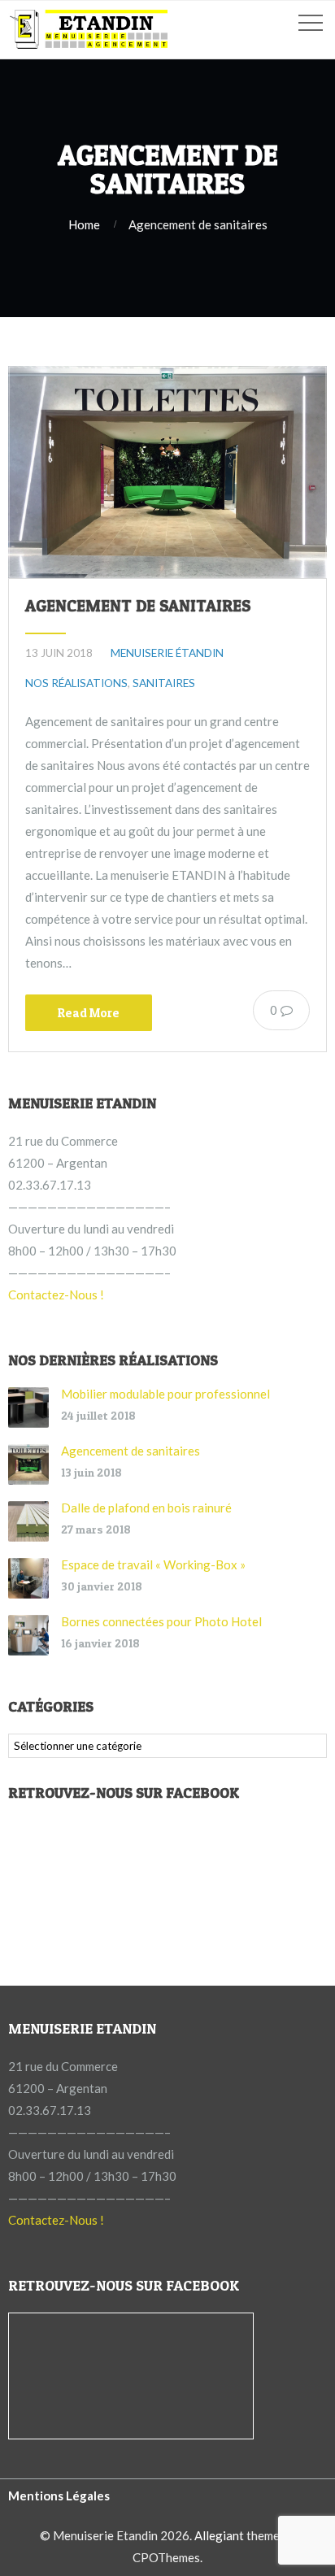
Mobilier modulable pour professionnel (165, 1394)
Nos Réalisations (76, 683)
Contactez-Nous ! (56, 1295)
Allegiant (219, 2535)
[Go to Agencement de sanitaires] (167, 472)
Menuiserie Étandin (167, 653)
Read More (89, 1013)
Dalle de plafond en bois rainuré (146, 1508)
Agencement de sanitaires (138, 606)
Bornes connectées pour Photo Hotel (161, 1621)
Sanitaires (164, 683)
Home (84, 224)
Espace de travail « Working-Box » (153, 1564)
